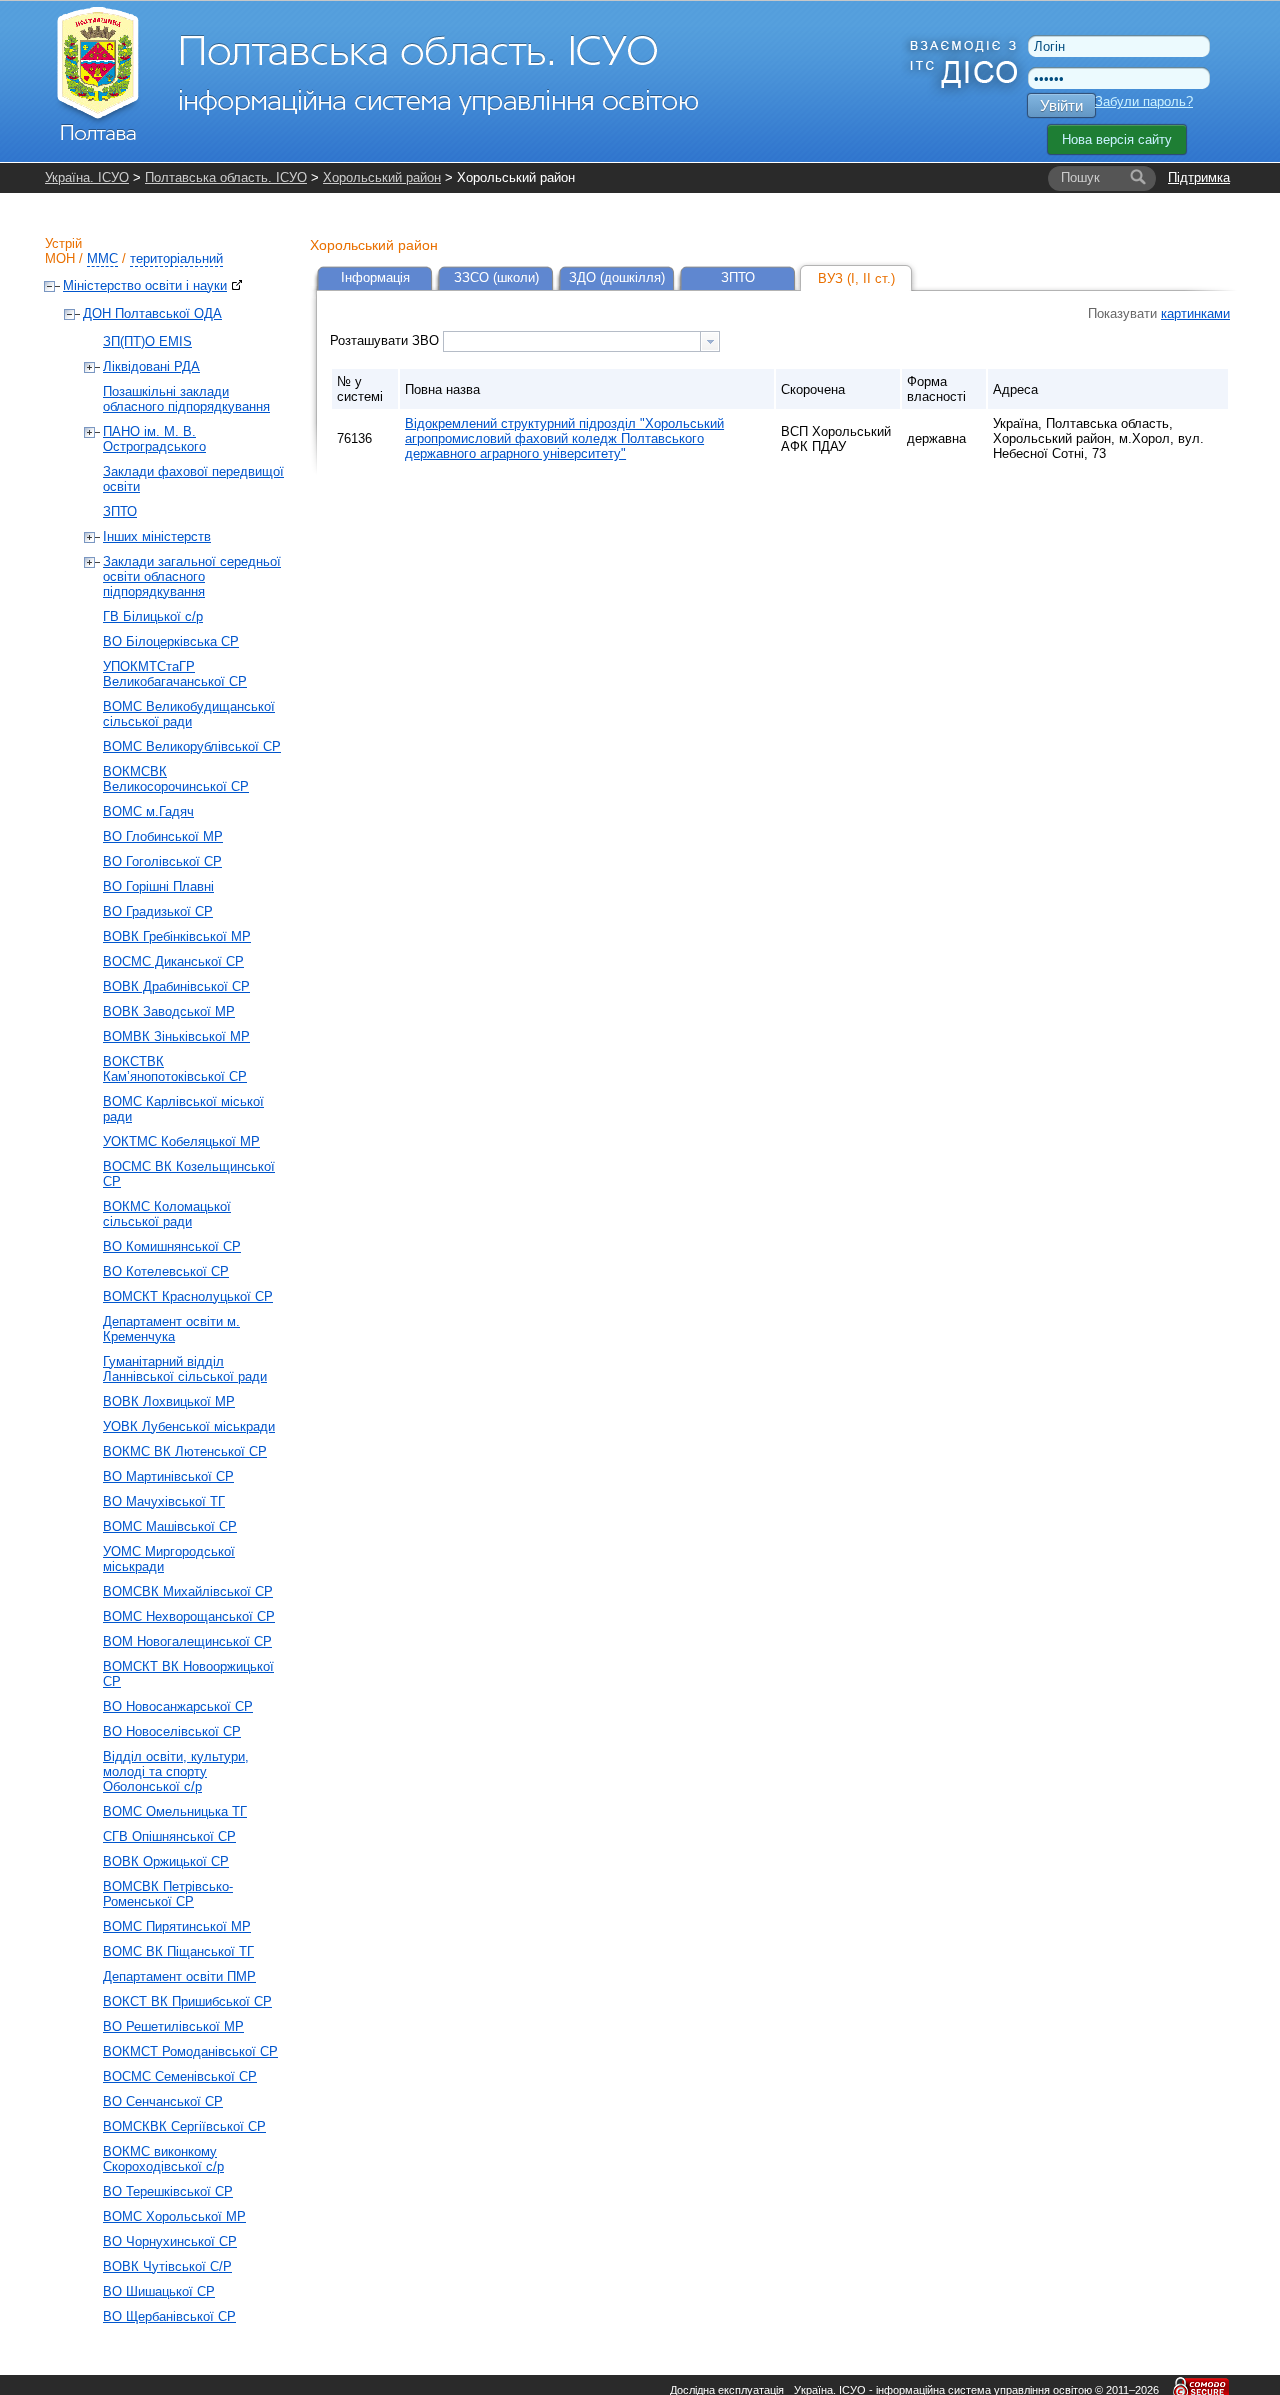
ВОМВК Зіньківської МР (176, 1036)
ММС (102, 258)
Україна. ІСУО (87, 177)
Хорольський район (382, 177)
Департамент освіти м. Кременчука (171, 1329)
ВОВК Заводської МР (169, 1011)
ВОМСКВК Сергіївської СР (184, 2126)
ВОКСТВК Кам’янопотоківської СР (175, 1069)
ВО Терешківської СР (168, 2191)
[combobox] (581, 341)
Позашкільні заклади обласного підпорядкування (186, 399)
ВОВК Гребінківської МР (177, 936)
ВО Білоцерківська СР (171, 641)
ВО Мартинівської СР (168, 1476)
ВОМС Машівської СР (170, 1526)
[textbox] (572, 341)
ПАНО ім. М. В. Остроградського (154, 439)
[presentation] (710, 341)
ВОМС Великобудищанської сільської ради (189, 714)
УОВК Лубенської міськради (189, 1426)
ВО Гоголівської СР (162, 861)
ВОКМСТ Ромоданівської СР (190, 2051)
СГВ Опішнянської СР (169, 1836)
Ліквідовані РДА (151, 366)
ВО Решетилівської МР (173, 2026)
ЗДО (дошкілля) (617, 277)
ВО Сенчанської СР (163, 2101)
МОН (60, 258)
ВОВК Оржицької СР (166, 1861)
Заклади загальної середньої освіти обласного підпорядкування (192, 576)
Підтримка (1199, 177)
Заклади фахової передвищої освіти (193, 479)
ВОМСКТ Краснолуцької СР (188, 1296)
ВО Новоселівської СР (172, 1731)
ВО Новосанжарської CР (178, 1706)
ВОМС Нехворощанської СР (189, 1616)
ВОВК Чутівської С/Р (167, 2266)
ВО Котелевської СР (166, 1271)
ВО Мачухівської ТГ (164, 1501)
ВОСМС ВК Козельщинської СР (189, 1174)
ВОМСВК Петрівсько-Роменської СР (168, 1894)
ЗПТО (120, 511)
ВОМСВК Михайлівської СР (188, 1591)
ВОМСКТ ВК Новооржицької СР (188, 1674)
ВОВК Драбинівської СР (176, 986)
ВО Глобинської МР (163, 836)
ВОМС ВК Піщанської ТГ (178, 1951)
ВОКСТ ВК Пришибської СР (187, 2001)
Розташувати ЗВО (386, 340)
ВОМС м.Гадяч (148, 811)
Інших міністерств (157, 536)
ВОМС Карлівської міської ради (183, 1109)
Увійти (1061, 105)
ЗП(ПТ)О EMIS (147, 341)
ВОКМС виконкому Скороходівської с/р (163, 2159)
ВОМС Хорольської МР (174, 2216)
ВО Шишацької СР (159, 2291)
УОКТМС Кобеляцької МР (181, 1141)
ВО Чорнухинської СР (170, 2241)
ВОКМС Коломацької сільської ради (167, 1214)
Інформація (375, 277)
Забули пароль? (1144, 101)
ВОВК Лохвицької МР (169, 1401)
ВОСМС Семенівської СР (180, 2076)
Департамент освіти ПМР (179, 1976)
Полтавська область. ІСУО (226, 177)
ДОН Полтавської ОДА (152, 313)
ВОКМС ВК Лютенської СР (185, 1451)
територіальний (176, 258)
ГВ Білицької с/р (153, 616)
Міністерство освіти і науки (145, 285)
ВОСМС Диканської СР (173, 961)
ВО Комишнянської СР (172, 1246)
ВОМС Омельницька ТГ (175, 1811)
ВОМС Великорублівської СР (192, 746)
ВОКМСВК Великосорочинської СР (176, 779)
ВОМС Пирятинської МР (177, 1926)
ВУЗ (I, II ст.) (856, 278)
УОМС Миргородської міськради (169, 1559)
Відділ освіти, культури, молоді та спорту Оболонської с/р (176, 1771)
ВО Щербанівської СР (169, 2316)
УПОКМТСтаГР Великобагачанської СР (175, 674)
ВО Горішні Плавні (158, 886)
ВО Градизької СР (158, 911)
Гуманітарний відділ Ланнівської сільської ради (185, 1369)
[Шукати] (1138, 178)
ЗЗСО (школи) (496, 277)
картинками (1195, 313)
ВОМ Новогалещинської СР (187, 1641)
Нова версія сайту (1117, 139)
